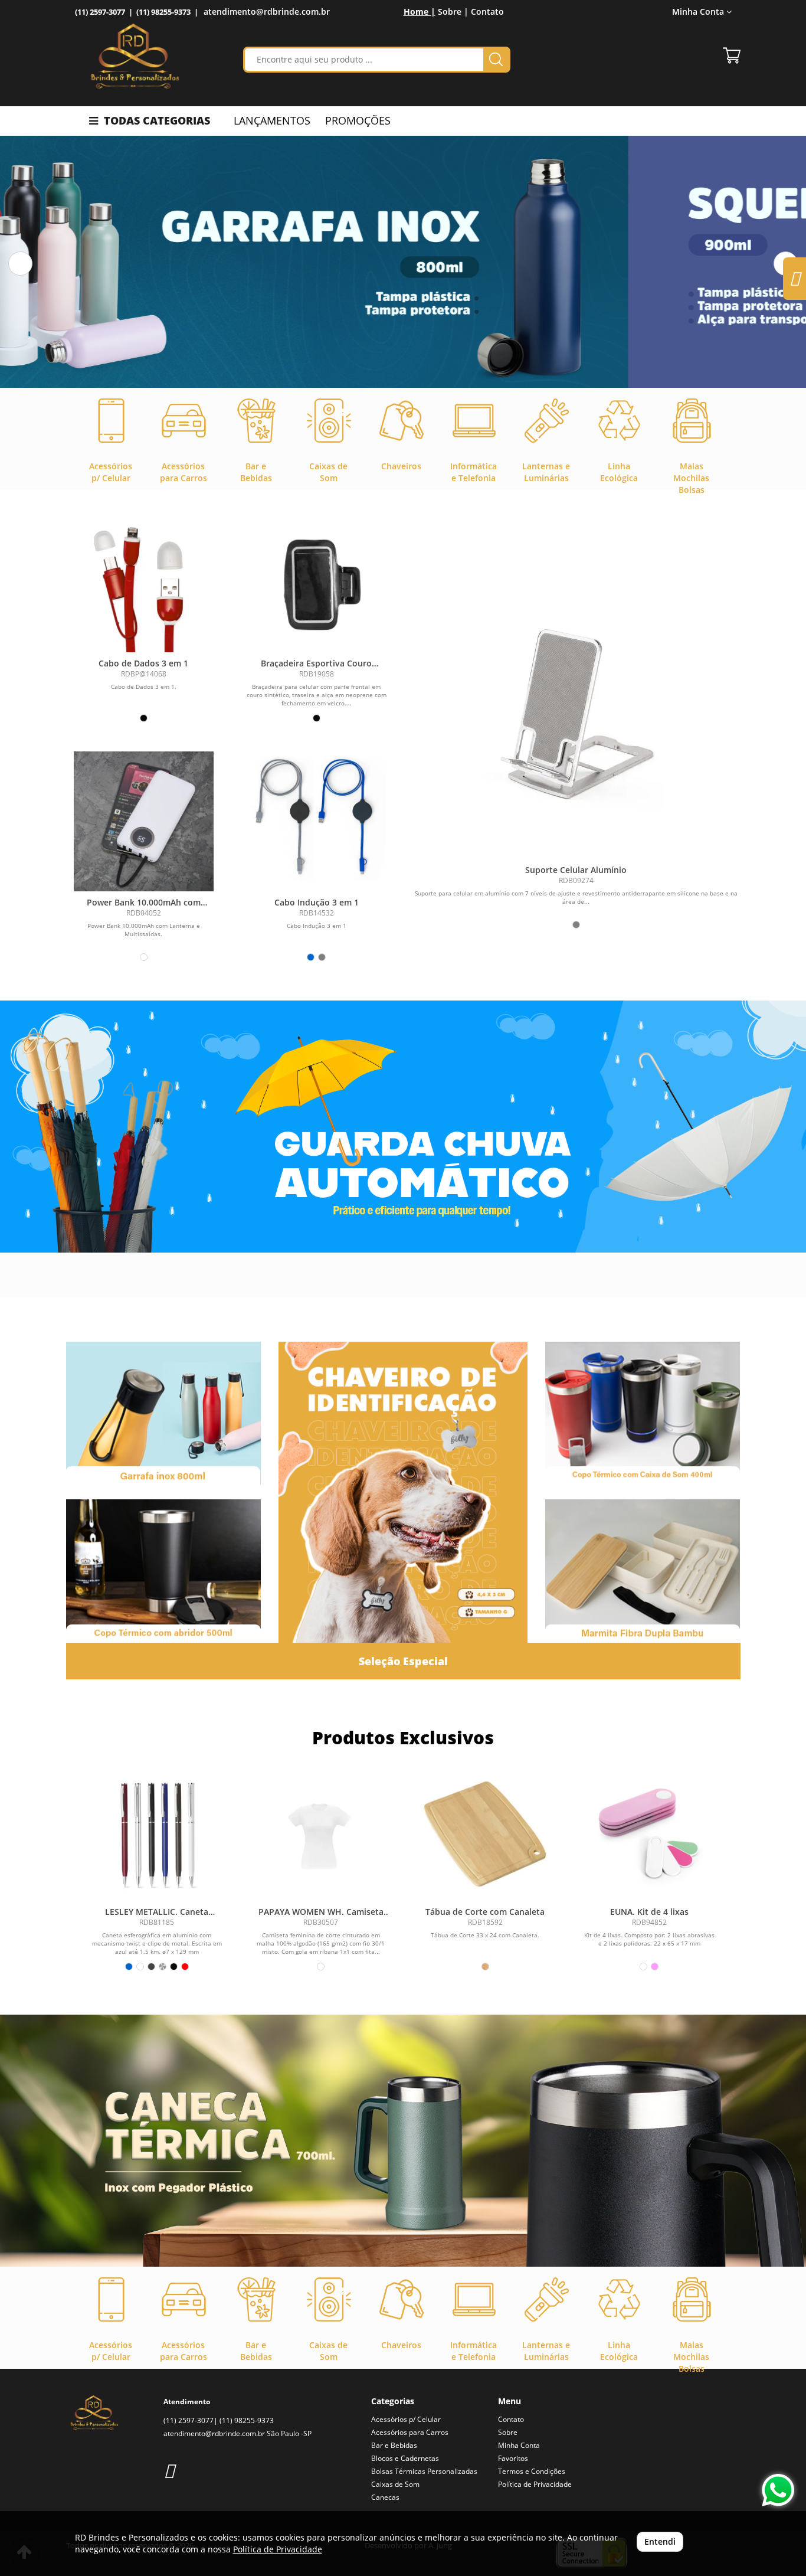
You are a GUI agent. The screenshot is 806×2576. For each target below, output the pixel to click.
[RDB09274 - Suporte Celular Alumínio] (576, 711)
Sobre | (453, 12)
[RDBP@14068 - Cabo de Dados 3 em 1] (144, 582)
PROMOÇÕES (358, 120)
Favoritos (513, 2458)
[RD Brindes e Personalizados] (135, 56)
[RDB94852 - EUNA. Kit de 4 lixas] (649, 1834)
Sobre (508, 2432)
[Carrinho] (732, 55)
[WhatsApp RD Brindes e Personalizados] (778, 2490)
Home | (420, 12)
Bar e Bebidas (394, 2445)
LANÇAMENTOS (272, 120)
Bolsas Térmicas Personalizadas (424, 2471)
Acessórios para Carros (410, 2432)
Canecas (385, 2497)
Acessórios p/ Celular (406, 2419)
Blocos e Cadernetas (405, 2458)
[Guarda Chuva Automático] (403, 1127)
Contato (487, 12)
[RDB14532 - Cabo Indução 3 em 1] (317, 821)
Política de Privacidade (535, 2484)
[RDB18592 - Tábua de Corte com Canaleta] (485, 1834)
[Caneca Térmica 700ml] (403, 2141)
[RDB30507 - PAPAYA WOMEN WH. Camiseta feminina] (321, 1834)
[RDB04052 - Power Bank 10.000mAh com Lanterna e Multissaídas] (144, 821)
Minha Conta (519, 2445)
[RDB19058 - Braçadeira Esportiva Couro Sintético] (317, 582)
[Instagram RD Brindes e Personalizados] (169, 2470)
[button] (20, 264)
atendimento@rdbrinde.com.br (267, 12)
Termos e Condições (532, 2471)
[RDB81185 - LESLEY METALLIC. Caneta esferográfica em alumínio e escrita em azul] (157, 1834)
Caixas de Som (395, 2484)
